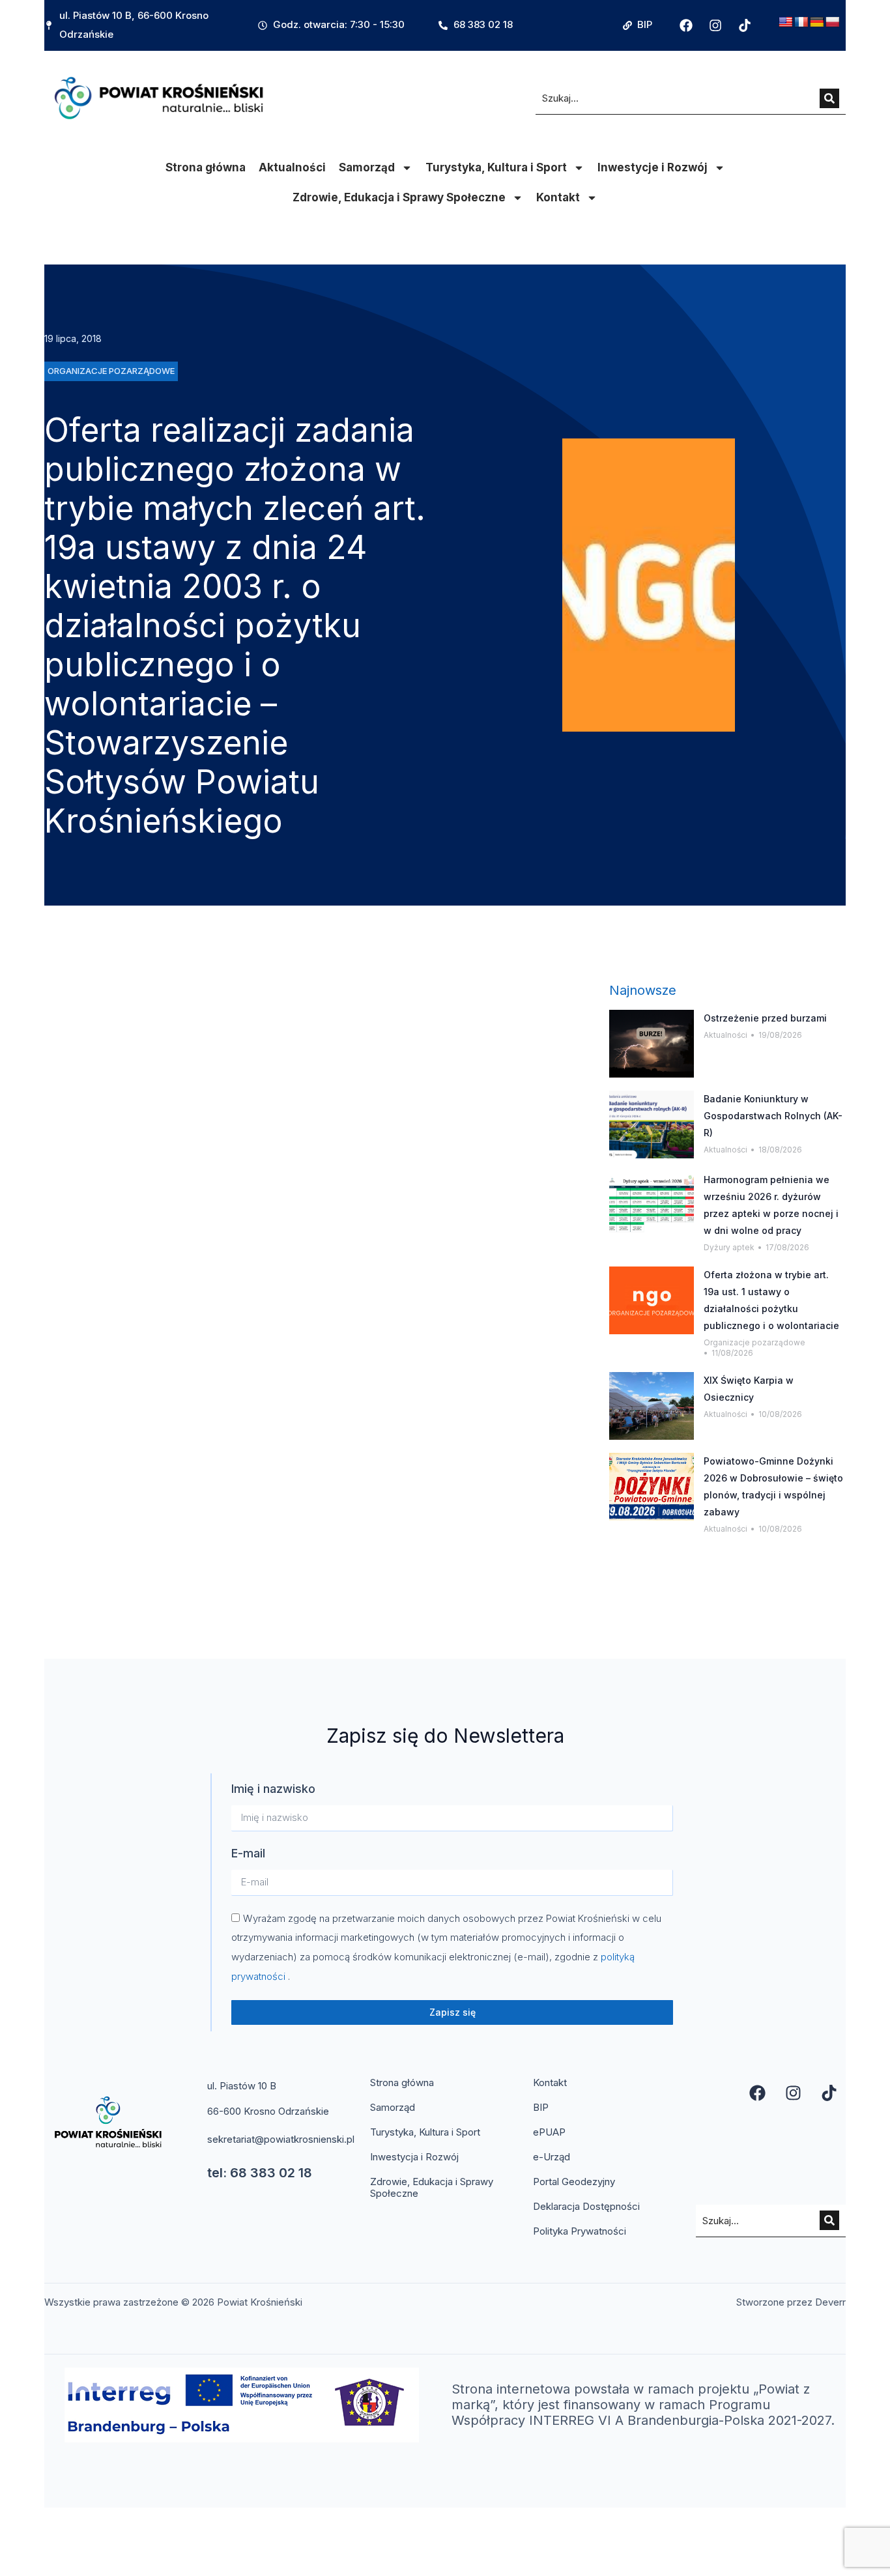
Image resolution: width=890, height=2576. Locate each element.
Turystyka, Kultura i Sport (496, 167)
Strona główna (206, 167)
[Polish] (833, 22)
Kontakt (558, 197)
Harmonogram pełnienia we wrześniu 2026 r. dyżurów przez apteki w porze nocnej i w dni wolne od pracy (771, 1205)
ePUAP (549, 2132)
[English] (786, 22)
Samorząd (367, 167)
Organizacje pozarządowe (754, 1342)
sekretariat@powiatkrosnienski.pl (281, 2139)
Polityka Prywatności (580, 2231)
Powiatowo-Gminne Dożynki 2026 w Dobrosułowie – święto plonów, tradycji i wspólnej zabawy (773, 1486)
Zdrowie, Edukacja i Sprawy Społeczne (399, 197)
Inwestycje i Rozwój (653, 167)
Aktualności (292, 167)
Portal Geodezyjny (574, 2182)
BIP (541, 2107)
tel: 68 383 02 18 (260, 2173)
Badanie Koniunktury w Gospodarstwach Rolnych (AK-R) (773, 1116)
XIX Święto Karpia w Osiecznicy (749, 1389)
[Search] (829, 98)
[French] (801, 22)
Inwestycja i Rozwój (414, 2157)
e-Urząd (552, 2157)
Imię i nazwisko (273, 1789)
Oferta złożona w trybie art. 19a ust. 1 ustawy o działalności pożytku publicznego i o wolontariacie (771, 1300)
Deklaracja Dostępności (586, 2206)
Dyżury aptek (729, 1247)
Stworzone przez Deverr (791, 2302)
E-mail (248, 1853)
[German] (817, 22)
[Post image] (652, 1044)
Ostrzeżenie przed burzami (765, 1018)
